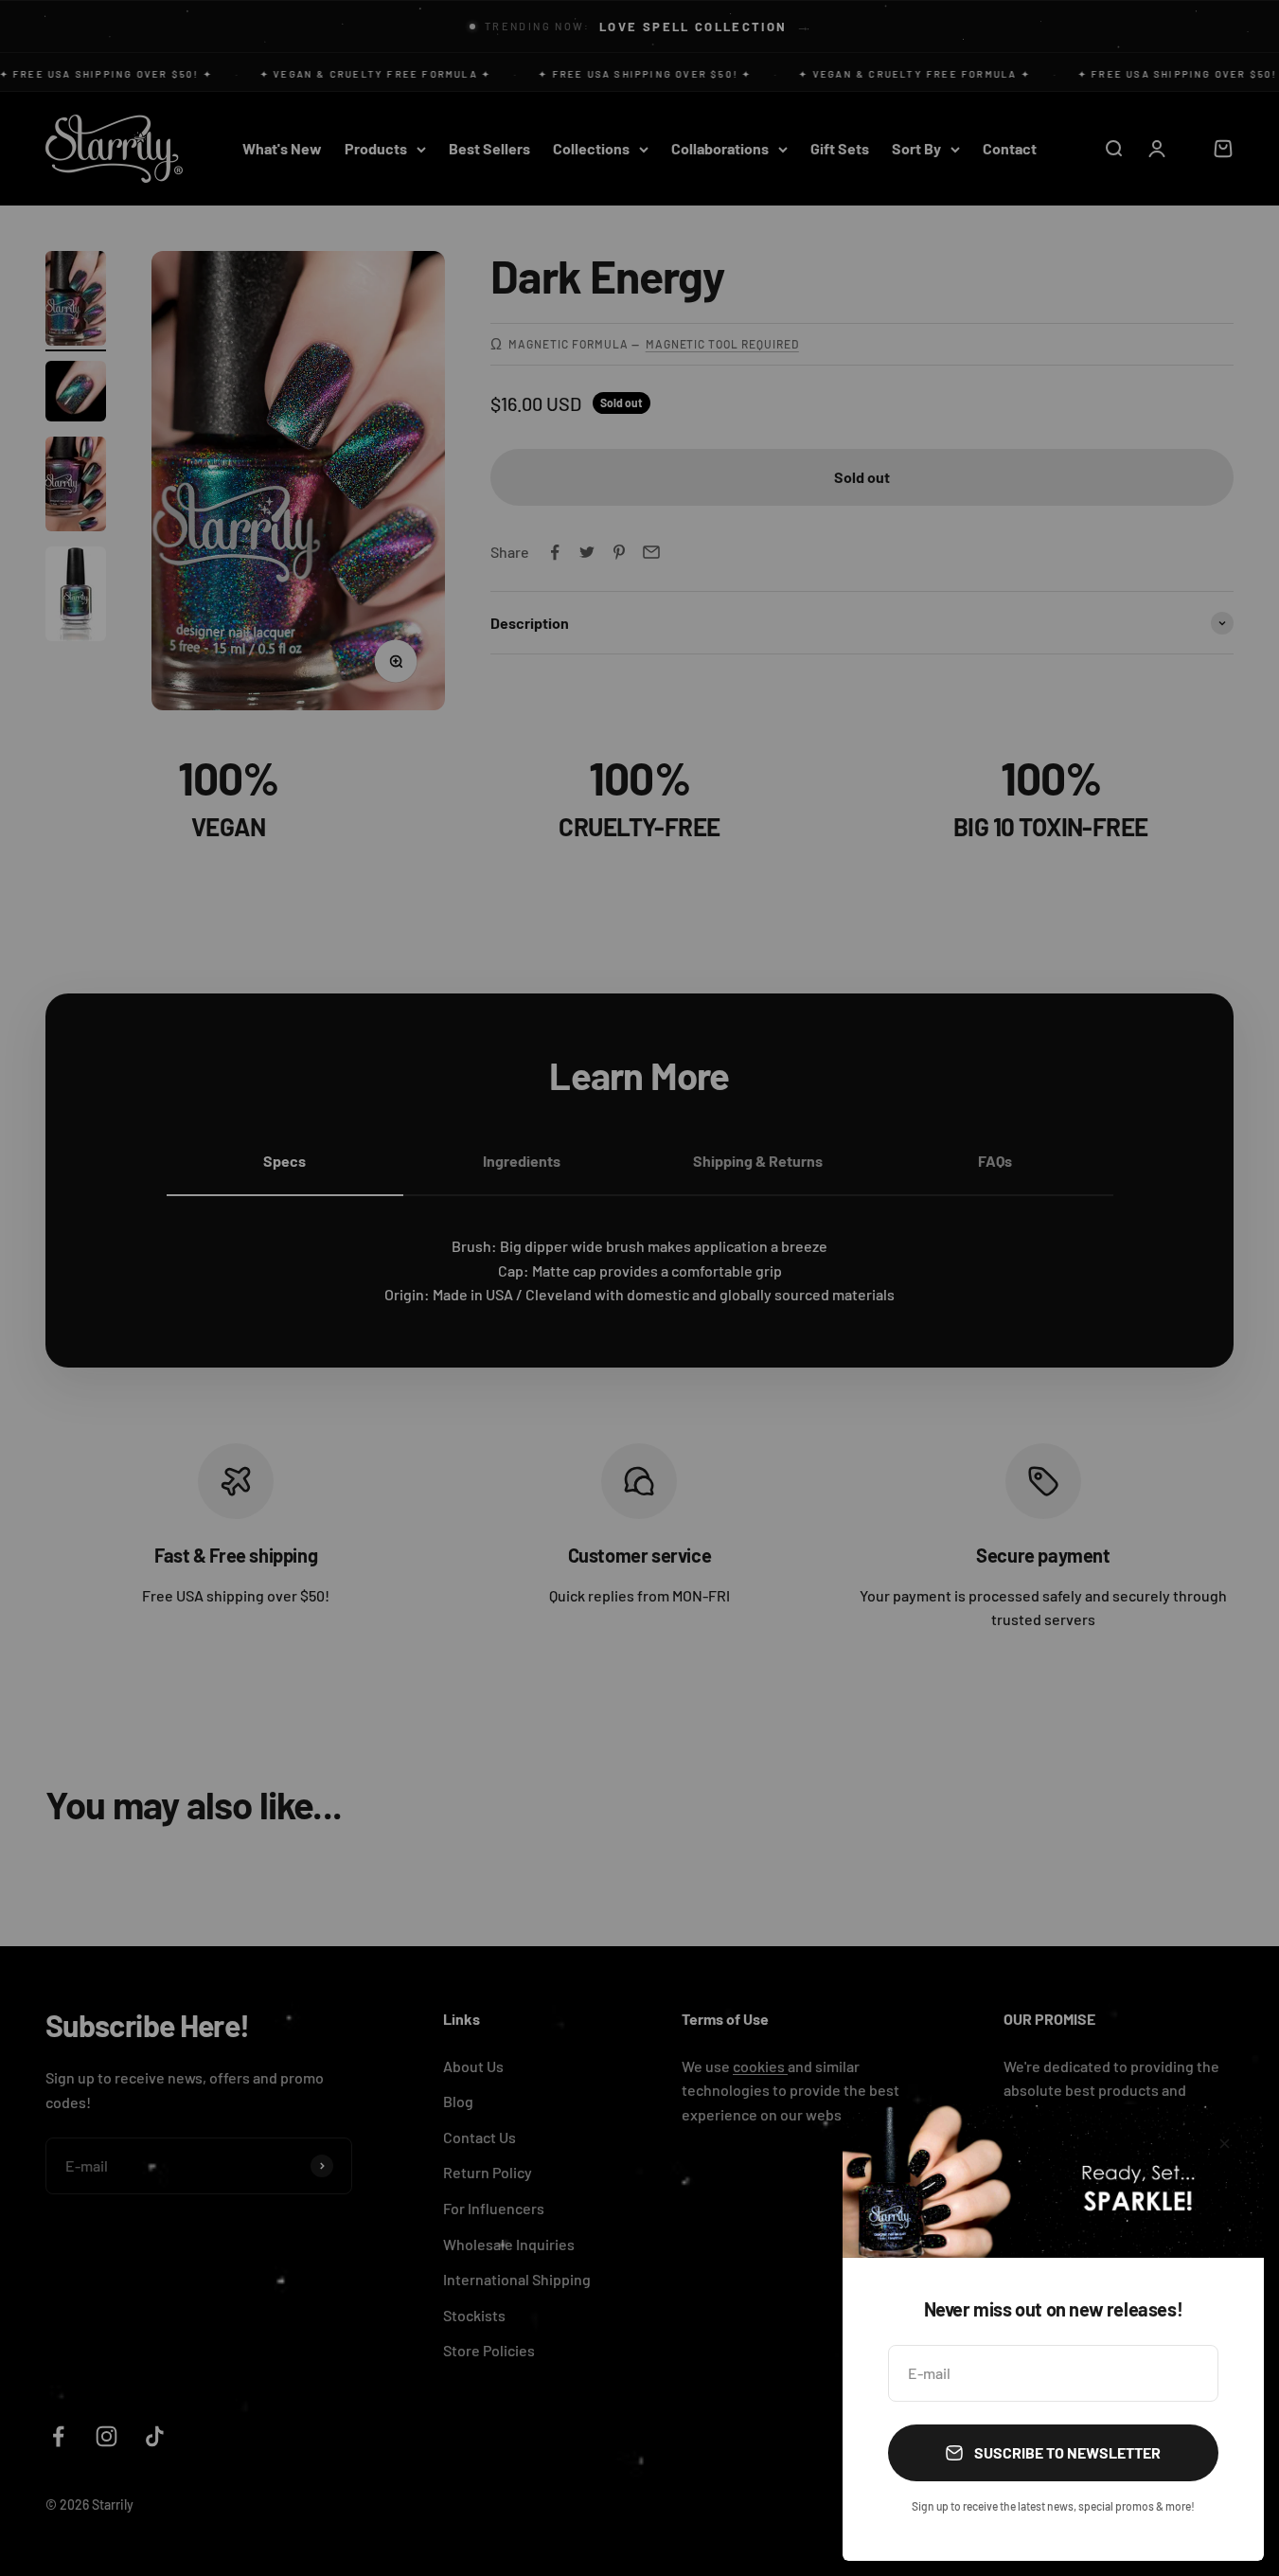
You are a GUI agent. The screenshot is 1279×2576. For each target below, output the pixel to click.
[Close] (1225, 2144)
